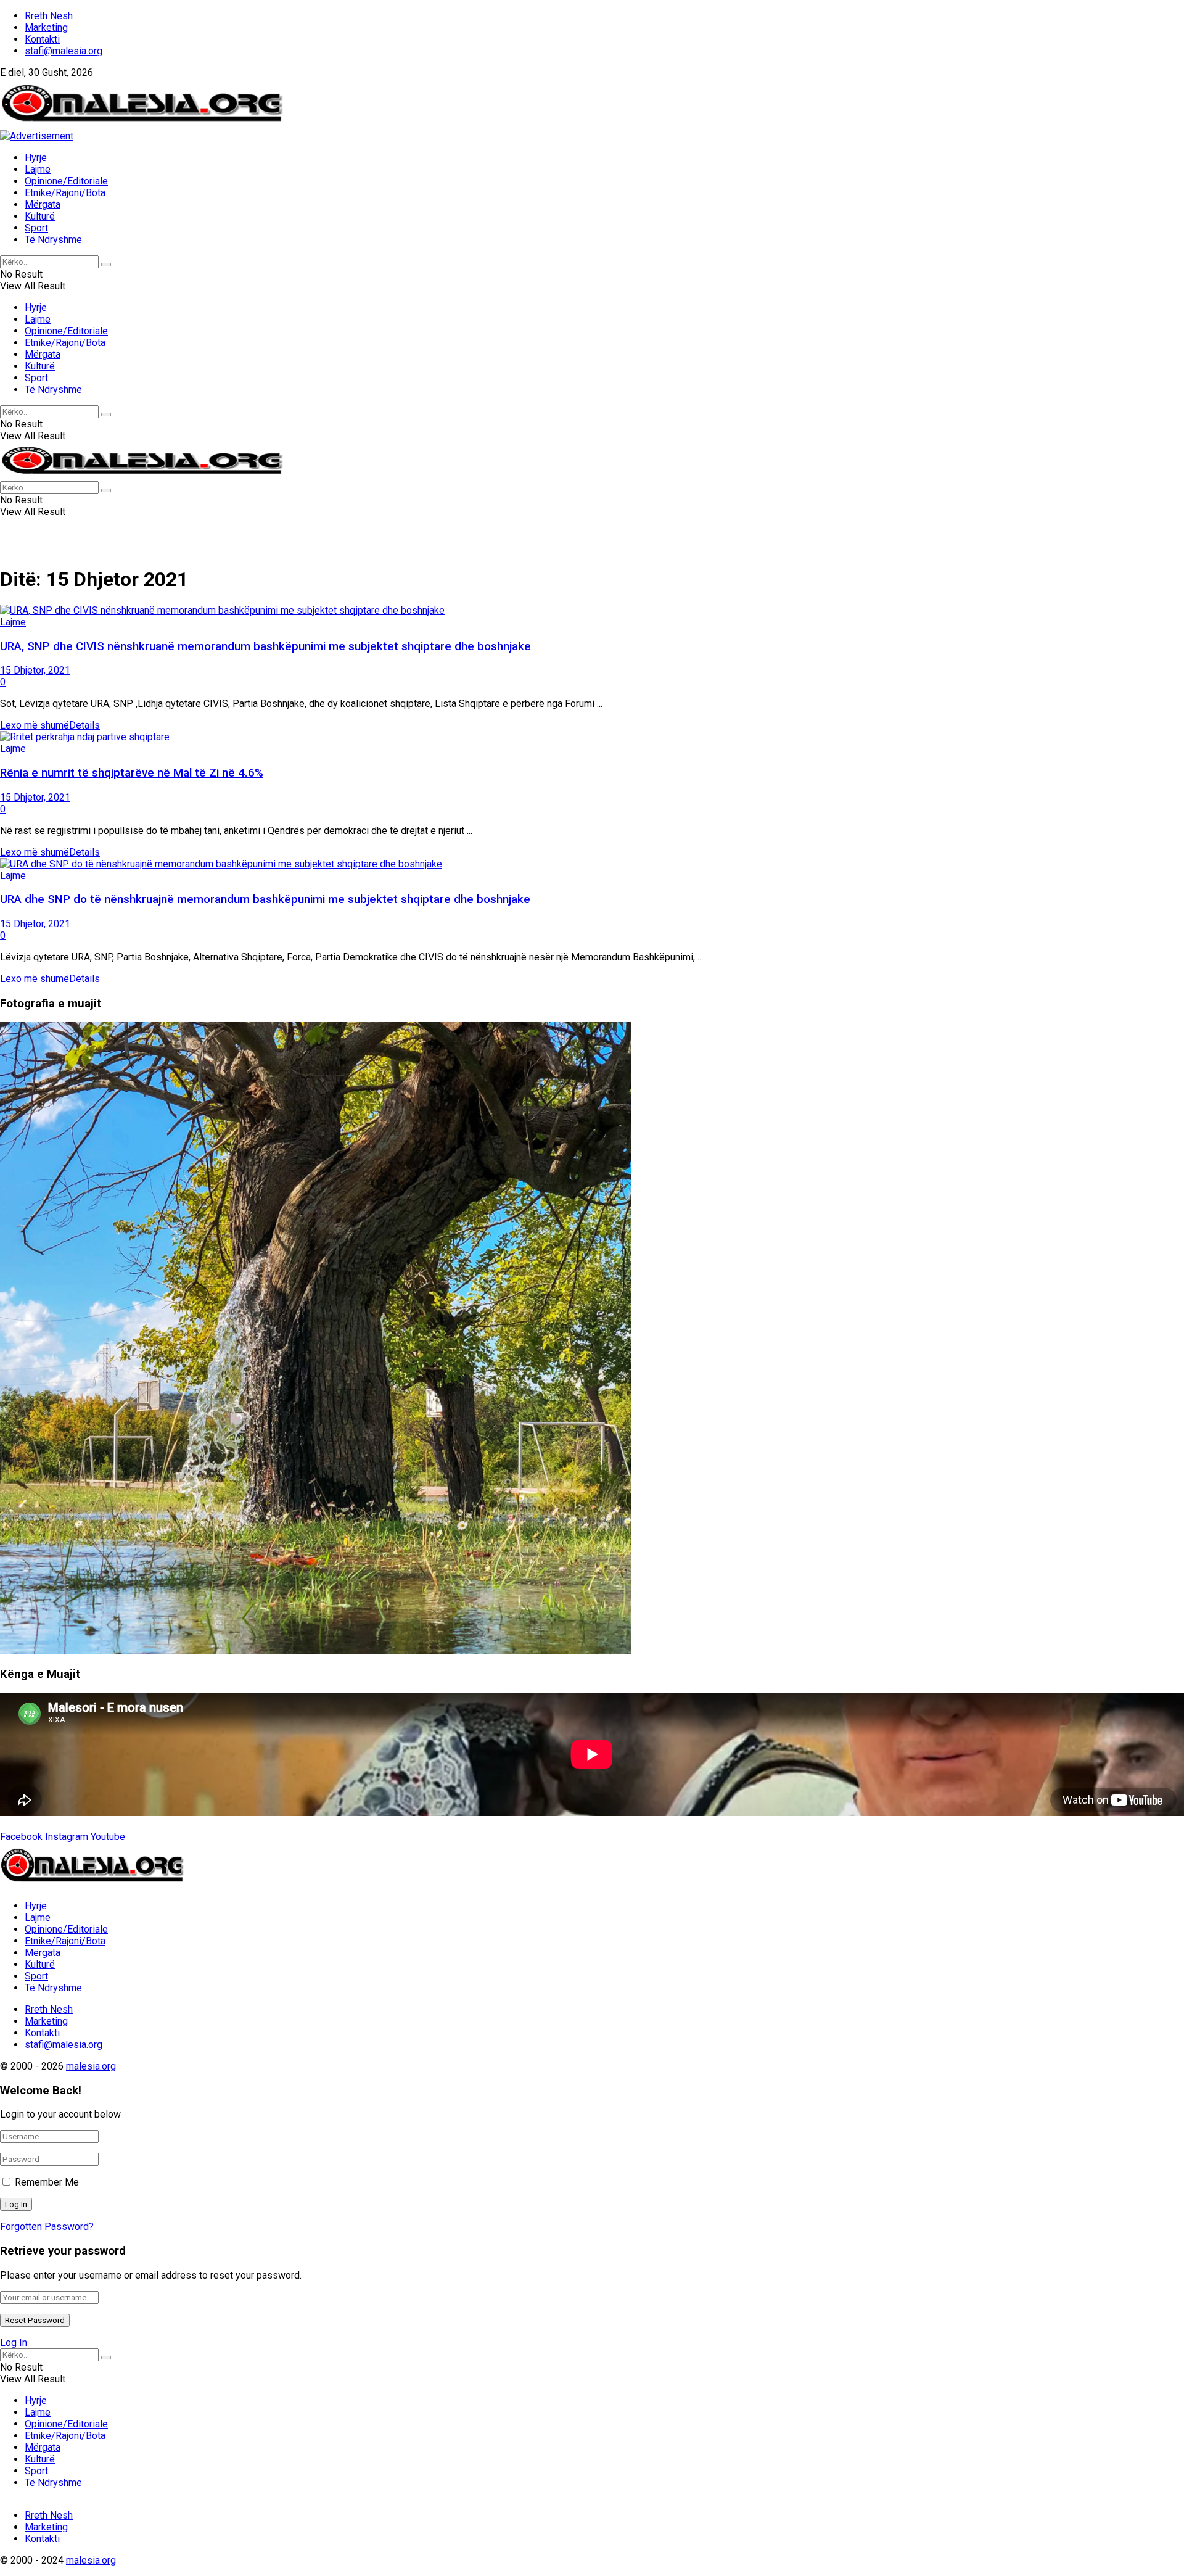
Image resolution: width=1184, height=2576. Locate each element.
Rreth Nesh (49, 16)
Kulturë (40, 216)
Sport (36, 228)
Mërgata (43, 204)
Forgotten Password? (47, 2227)
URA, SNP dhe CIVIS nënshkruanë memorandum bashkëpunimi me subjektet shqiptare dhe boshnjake (265, 646)
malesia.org (91, 2066)
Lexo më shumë (50, 725)
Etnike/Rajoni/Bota (65, 193)
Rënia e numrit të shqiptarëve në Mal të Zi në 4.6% (132, 773)
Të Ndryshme (53, 240)
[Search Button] (106, 265)
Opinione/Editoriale (66, 181)
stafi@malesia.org (64, 51)
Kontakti (42, 39)
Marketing (46, 27)
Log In (14, 2343)
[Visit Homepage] (142, 124)
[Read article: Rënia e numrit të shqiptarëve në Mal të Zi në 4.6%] (592, 737)
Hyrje (36, 158)
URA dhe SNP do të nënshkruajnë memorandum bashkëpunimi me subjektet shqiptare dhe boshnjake (265, 899)
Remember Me (47, 2182)
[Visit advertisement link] (37, 136)
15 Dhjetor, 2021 (35, 670)
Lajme (38, 169)
